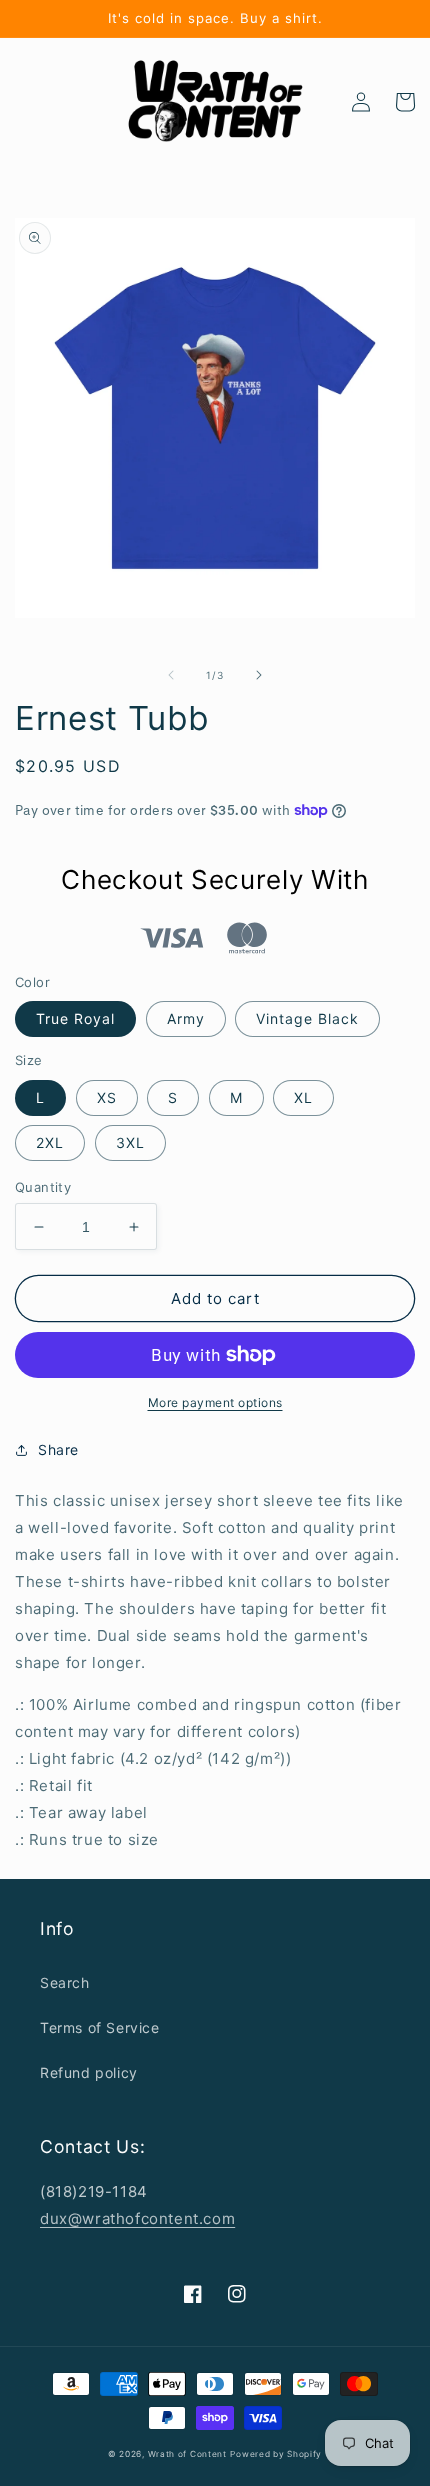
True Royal (75, 1018)
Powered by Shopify (276, 2454)
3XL (130, 1142)
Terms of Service (100, 2027)
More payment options (215, 1402)
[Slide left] (171, 675)
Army (186, 1018)
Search (65, 1982)
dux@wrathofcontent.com (137, 2218)
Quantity (43, 1187)
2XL (50, 1142)
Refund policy (89, 2072)
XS (107, 1097)
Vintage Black (307, 1018)
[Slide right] (259, 675)
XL (303, 1097)
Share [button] (58, 1449)
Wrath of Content (187, 2454)
